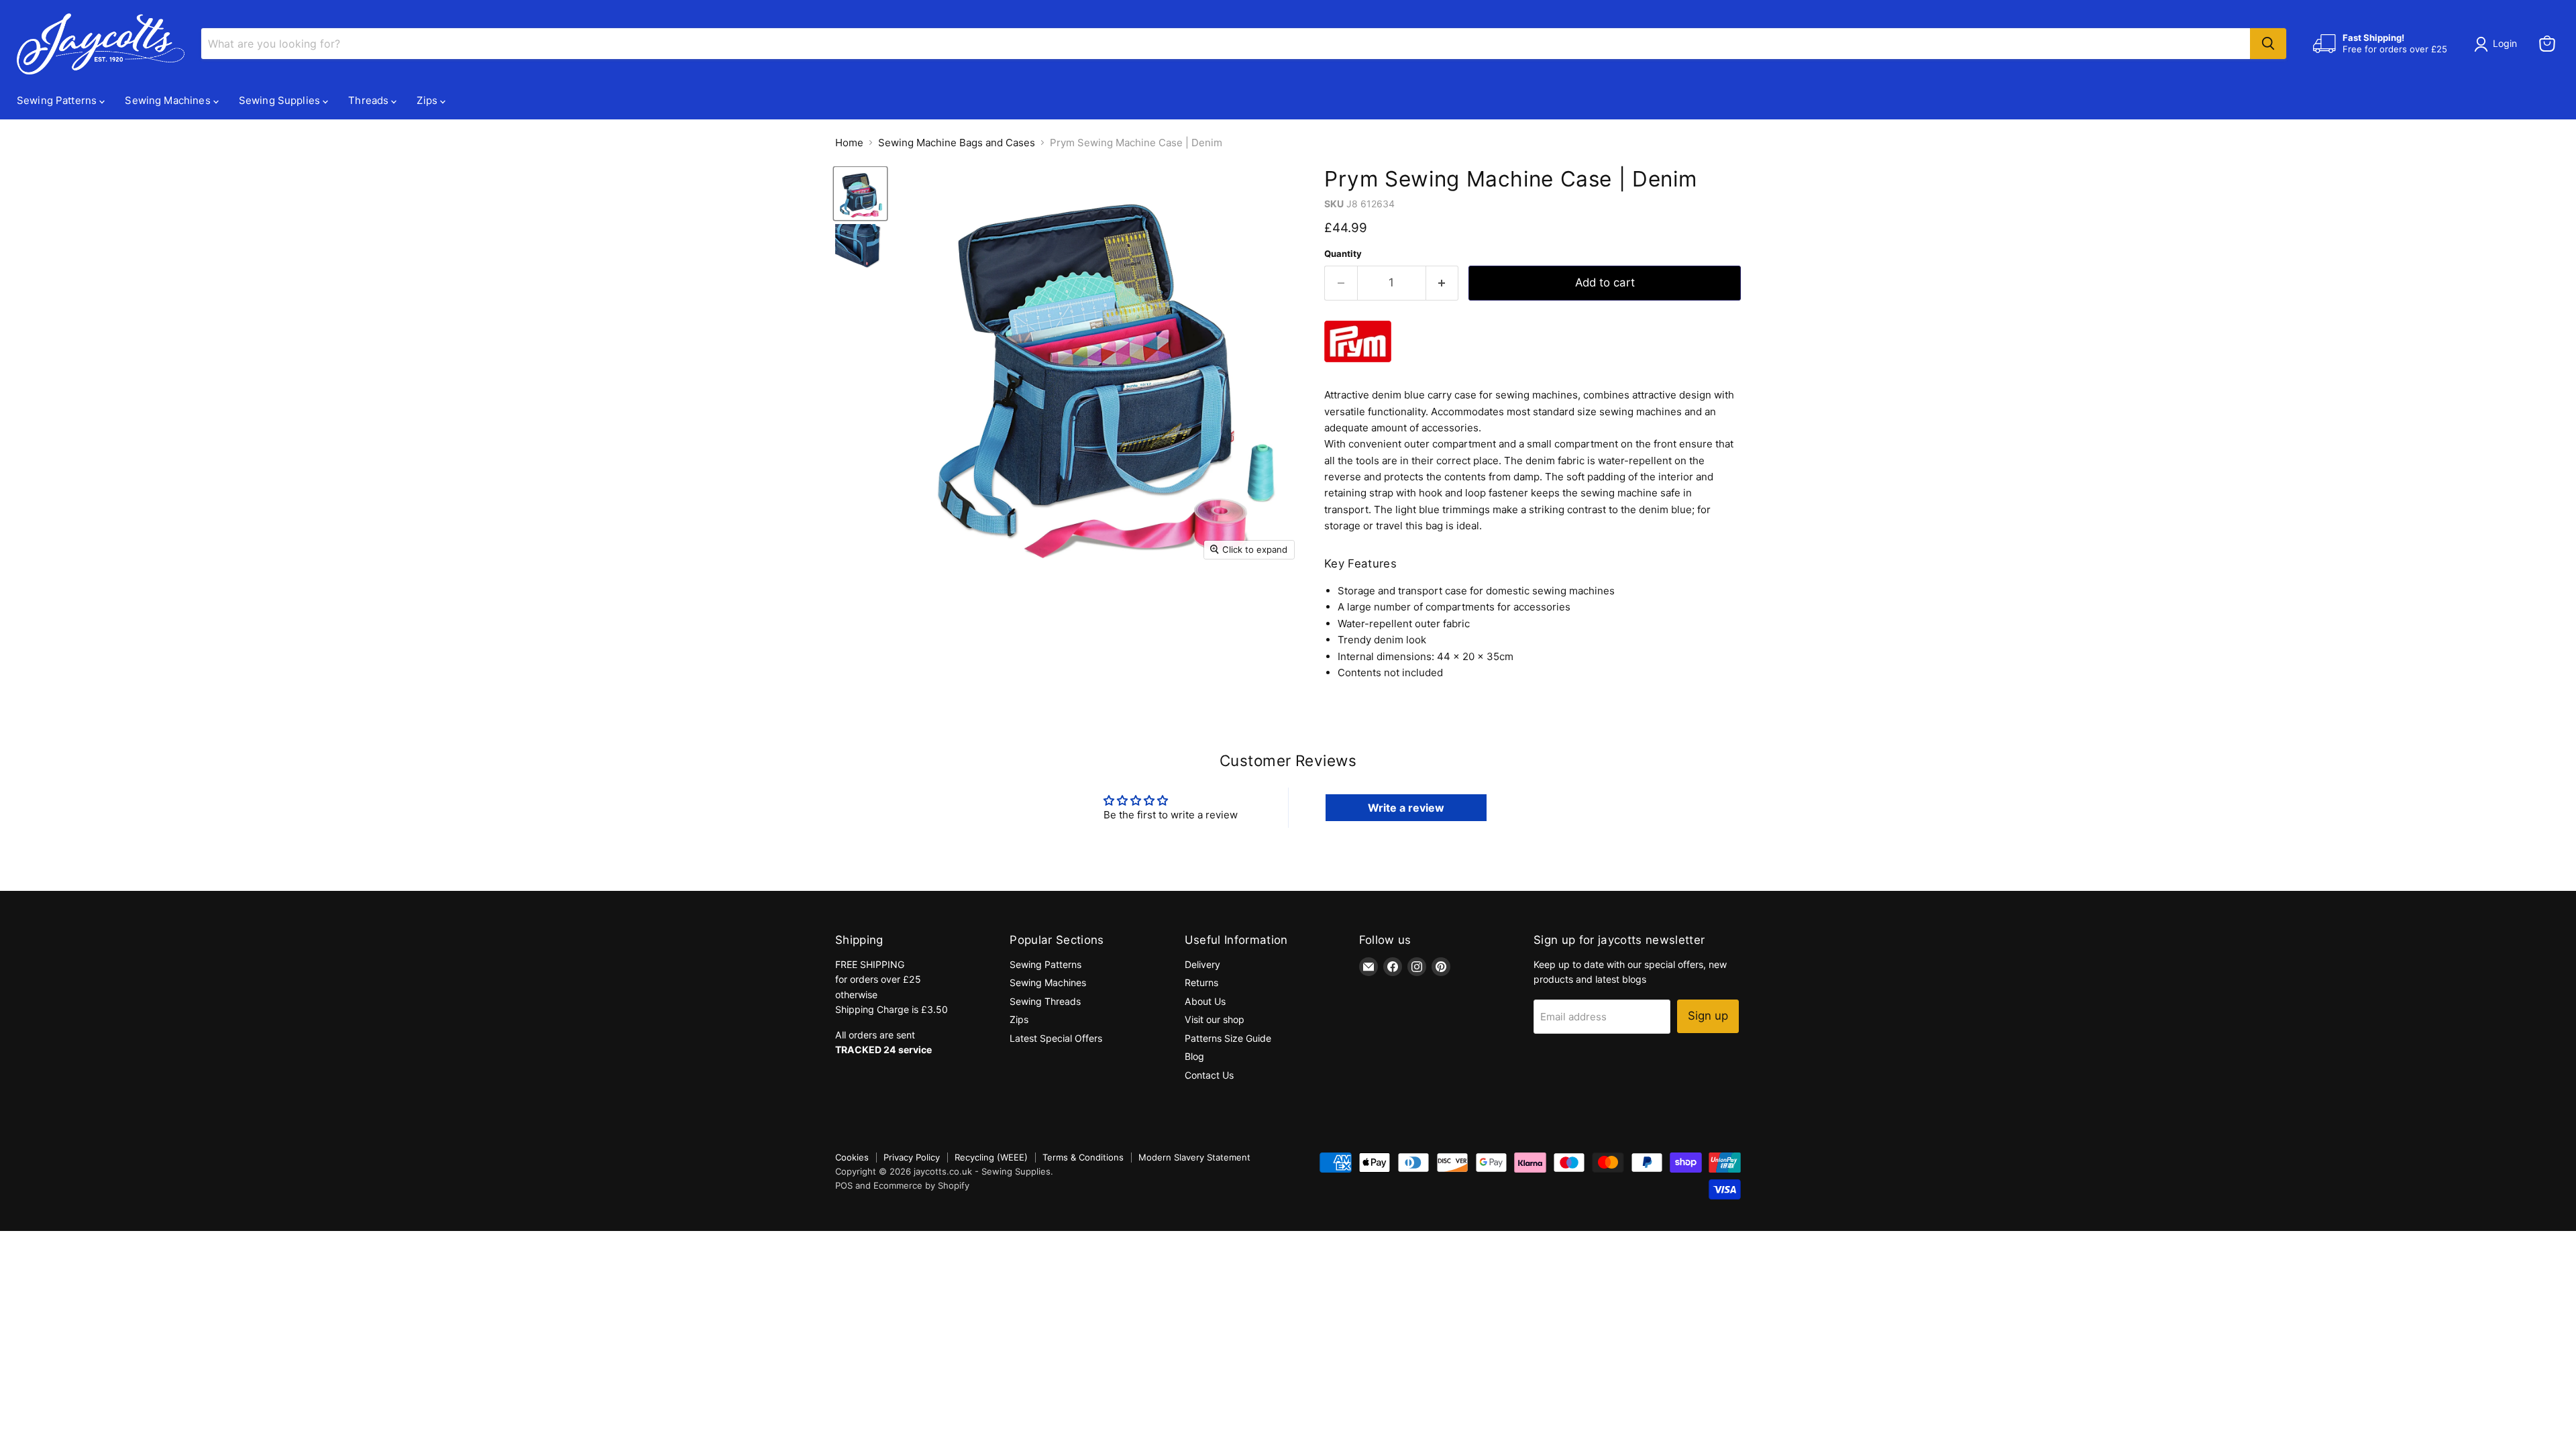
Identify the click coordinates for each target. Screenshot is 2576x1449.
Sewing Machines (169, 100)
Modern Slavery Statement (1194, 1157)
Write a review (1406, 808)
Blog (1194, 1056)
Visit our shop (1215, 1019)
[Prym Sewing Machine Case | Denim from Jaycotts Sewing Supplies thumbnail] (860, 194)
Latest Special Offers (1056, 1038)
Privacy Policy (912, 1157)
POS (844, 1185)
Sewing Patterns (58, 100)
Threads (370, 100)
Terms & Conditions (1083, 1157)
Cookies (852, 1157)
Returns (1201, 982)
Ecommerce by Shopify (921, 1185)
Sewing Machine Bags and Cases (957, 143)
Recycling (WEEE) (991, 1157)
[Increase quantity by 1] (1443, 283)
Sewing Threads (1045, 1001)
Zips (428, 100)
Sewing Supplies (281, 100)
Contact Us (1209, 1075)
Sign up (1708, 1016)
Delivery (1202, 964)
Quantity (1343, 254)
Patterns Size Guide (1228, 1038)
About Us (1205, 1001)
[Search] (2268, 44)
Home (849, 143)
